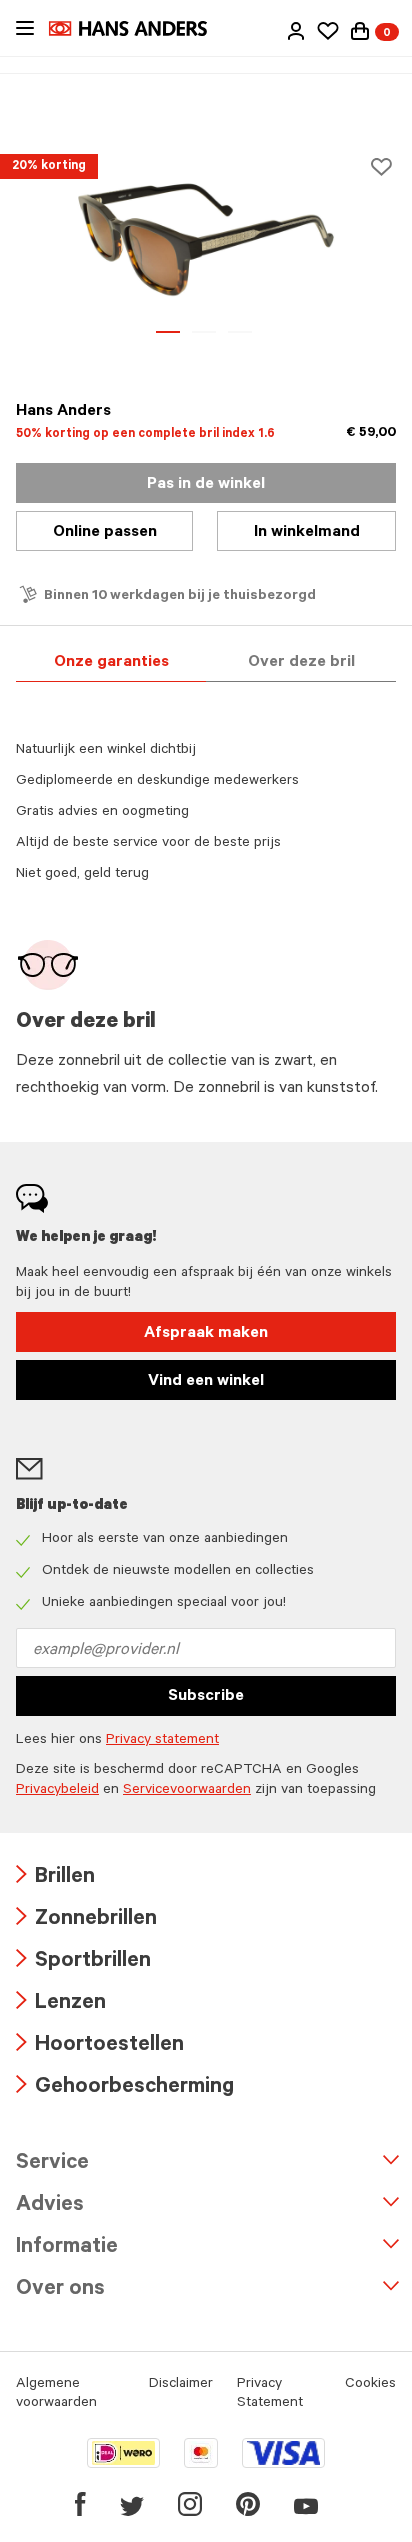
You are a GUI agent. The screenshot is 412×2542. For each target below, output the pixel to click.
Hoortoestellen (100, 2046)
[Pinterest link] (248, 2504)
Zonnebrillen (86, 1920)
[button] (296, 31)
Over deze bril (301, 663)
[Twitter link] (132, 2504)
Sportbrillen (83, 1962)
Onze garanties (111, 663)
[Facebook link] (80, 2504)
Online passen (105, 533)
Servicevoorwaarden (187, 1791)
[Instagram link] (190, 2504)
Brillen (55, 1878)
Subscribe (206, 1697)
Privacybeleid (57, 1791)
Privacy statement (162, 1741)
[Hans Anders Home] (138, 28)
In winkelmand (307, 533)
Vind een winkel (206, 1382)
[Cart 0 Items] (360, 31)
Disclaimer (181, 2385)
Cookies (370, 2385)
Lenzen (61, 2004)
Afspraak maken (206, 1334)
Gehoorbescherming (125, 2088)
